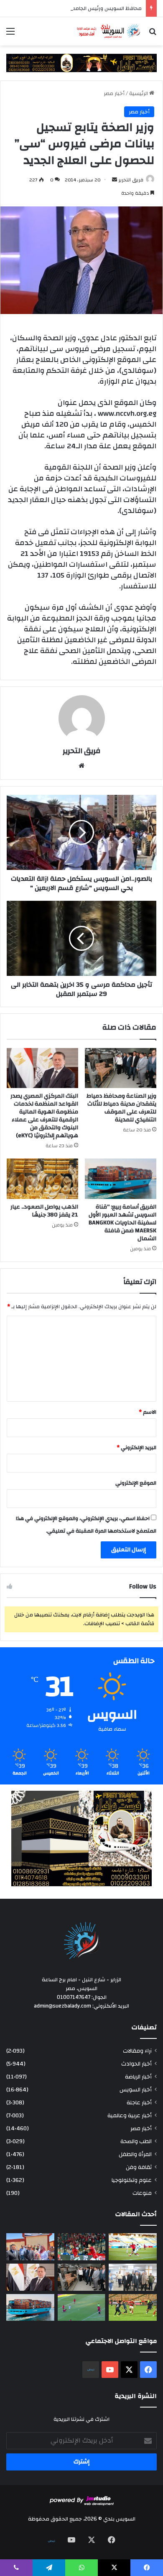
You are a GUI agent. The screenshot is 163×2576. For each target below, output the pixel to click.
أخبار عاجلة (139, 2102)
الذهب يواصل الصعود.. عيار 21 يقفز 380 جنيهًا (44, 1211)
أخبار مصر (114, 93)
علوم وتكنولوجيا (132, 2180)
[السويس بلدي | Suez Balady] (109, 31)
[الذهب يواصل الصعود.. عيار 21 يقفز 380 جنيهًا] (42, 1179)
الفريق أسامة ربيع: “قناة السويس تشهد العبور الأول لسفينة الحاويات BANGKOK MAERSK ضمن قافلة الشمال (122, 1223)
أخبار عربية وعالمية (130, 2115)
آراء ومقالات (137, 2051)
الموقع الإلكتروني (136, 1483)
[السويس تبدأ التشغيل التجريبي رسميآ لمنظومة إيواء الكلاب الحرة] (30, 2247)
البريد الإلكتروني (136, 1448)
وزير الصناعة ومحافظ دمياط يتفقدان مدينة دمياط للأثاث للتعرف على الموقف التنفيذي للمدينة (121, 1108)
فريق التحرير (131, 180)
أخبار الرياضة (138, 2077)
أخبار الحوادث (136, 2064)
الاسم (148, 1412)
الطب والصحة (136, 2141)
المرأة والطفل (135, 2154)
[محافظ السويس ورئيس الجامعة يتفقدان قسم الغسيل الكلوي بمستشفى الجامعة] (133, 2277)
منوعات (142, 2193)
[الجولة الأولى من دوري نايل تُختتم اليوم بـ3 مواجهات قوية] (133, 2308)
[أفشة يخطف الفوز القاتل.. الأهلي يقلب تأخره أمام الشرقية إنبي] (82, 2247)
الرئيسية (139, 93)
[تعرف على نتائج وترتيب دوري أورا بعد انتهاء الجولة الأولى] (133, 2247)
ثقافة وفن (139, 2167)
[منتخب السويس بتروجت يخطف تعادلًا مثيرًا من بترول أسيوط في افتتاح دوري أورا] (82, 2308)
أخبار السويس (136, 2090)
